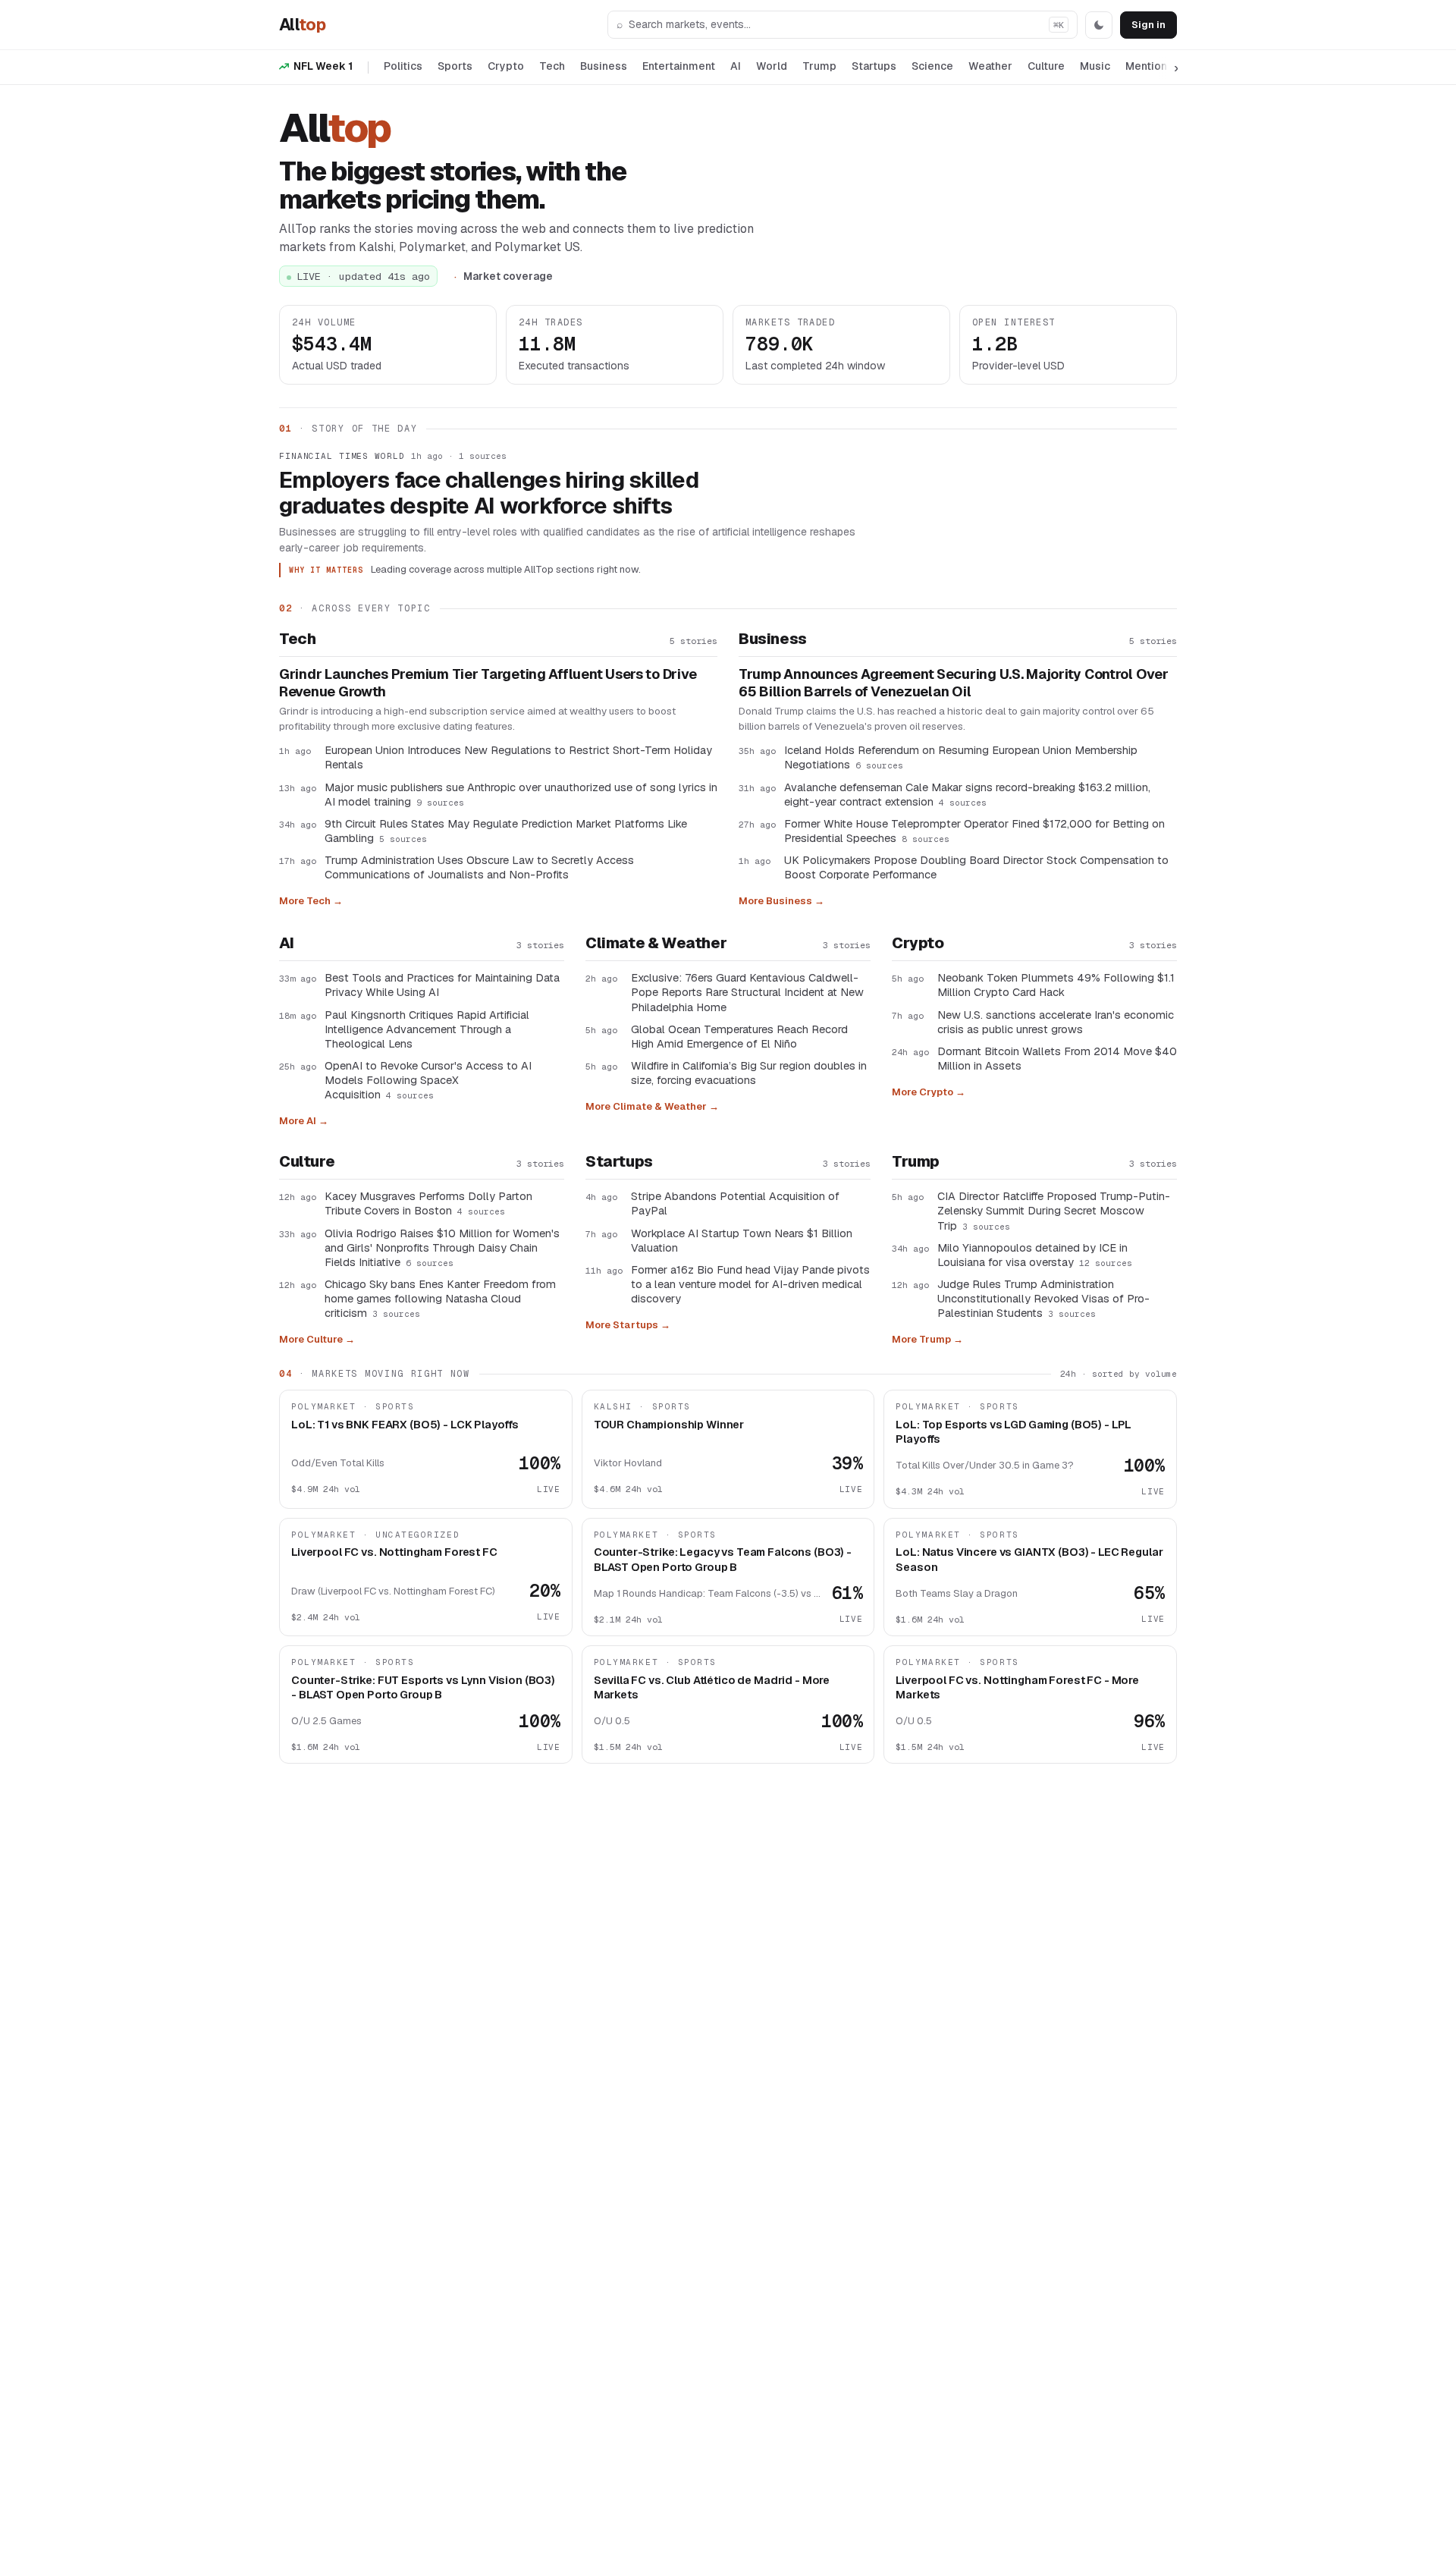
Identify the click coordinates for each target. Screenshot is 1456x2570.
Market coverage (508, 276)
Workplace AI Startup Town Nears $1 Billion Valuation (742, 1240)
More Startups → (628, 1325)
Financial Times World (342, 456)
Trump (819, 66)
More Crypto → (929, 1092)
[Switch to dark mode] (1099, 25)
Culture (1046, 66)
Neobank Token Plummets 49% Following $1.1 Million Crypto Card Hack (1056, 985)
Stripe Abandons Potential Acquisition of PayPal (735, 1203)
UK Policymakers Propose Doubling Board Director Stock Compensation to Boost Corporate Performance (976, 867)
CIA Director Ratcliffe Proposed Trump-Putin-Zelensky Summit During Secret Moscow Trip (1054, 1210)
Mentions (1149, 66)
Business (604, 66)
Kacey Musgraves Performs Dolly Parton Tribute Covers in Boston (428, 1203)
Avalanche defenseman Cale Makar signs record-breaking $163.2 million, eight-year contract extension (967, 794)
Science (932, 66)
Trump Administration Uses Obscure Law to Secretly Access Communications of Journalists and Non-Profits (479, 867)
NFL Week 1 (323, 66)
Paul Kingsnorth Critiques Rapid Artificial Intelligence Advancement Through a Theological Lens (427, 1029)
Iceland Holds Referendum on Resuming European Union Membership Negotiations (961, 757)
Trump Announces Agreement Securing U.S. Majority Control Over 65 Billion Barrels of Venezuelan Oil (954, 683)
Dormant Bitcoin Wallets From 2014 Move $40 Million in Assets (1057, 1058)
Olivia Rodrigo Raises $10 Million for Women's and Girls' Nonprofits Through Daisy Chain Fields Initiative (442, 1247)
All (302, 24)
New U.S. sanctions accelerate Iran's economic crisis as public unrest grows (1056, 1022)
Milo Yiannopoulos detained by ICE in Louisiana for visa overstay (1035, 1255)
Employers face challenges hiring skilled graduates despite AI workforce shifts (489, 493)
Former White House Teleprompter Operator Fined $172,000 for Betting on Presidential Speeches (974, 831)
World (772, 66)
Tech (552, 66)
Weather (990, 66)
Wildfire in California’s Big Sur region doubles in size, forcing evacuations (749, 1073)
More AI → (304, 1121)
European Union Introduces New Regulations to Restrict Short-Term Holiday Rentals (518, 757)
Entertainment (679, 66)
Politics (403, 66)
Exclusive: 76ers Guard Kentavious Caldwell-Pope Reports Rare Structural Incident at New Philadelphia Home (747, 992)
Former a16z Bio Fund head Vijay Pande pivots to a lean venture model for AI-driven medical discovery (750, 1284)
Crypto (506, 66)
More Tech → (311, 901)
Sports (455, 66)
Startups (874, 66)
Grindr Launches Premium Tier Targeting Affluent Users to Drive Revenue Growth (488, 683)
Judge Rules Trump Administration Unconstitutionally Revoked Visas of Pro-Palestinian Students (1043, 1298)
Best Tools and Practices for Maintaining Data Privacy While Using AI (442, 985)
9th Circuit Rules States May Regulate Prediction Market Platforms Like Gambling (506, 831)
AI (736, 66)
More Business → (781, 901)
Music (1095, 66)
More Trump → (927, 1339)
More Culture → (317, 1339)
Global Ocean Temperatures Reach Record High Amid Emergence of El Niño (739, 1036)
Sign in (1148, 25)
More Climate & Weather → (652, 1106)
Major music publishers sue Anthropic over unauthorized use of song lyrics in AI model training (521, 794)
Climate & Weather (656, 943)
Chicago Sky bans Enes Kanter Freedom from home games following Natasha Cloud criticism (440, 1298)
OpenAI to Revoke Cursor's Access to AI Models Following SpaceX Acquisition (428, 1080)
